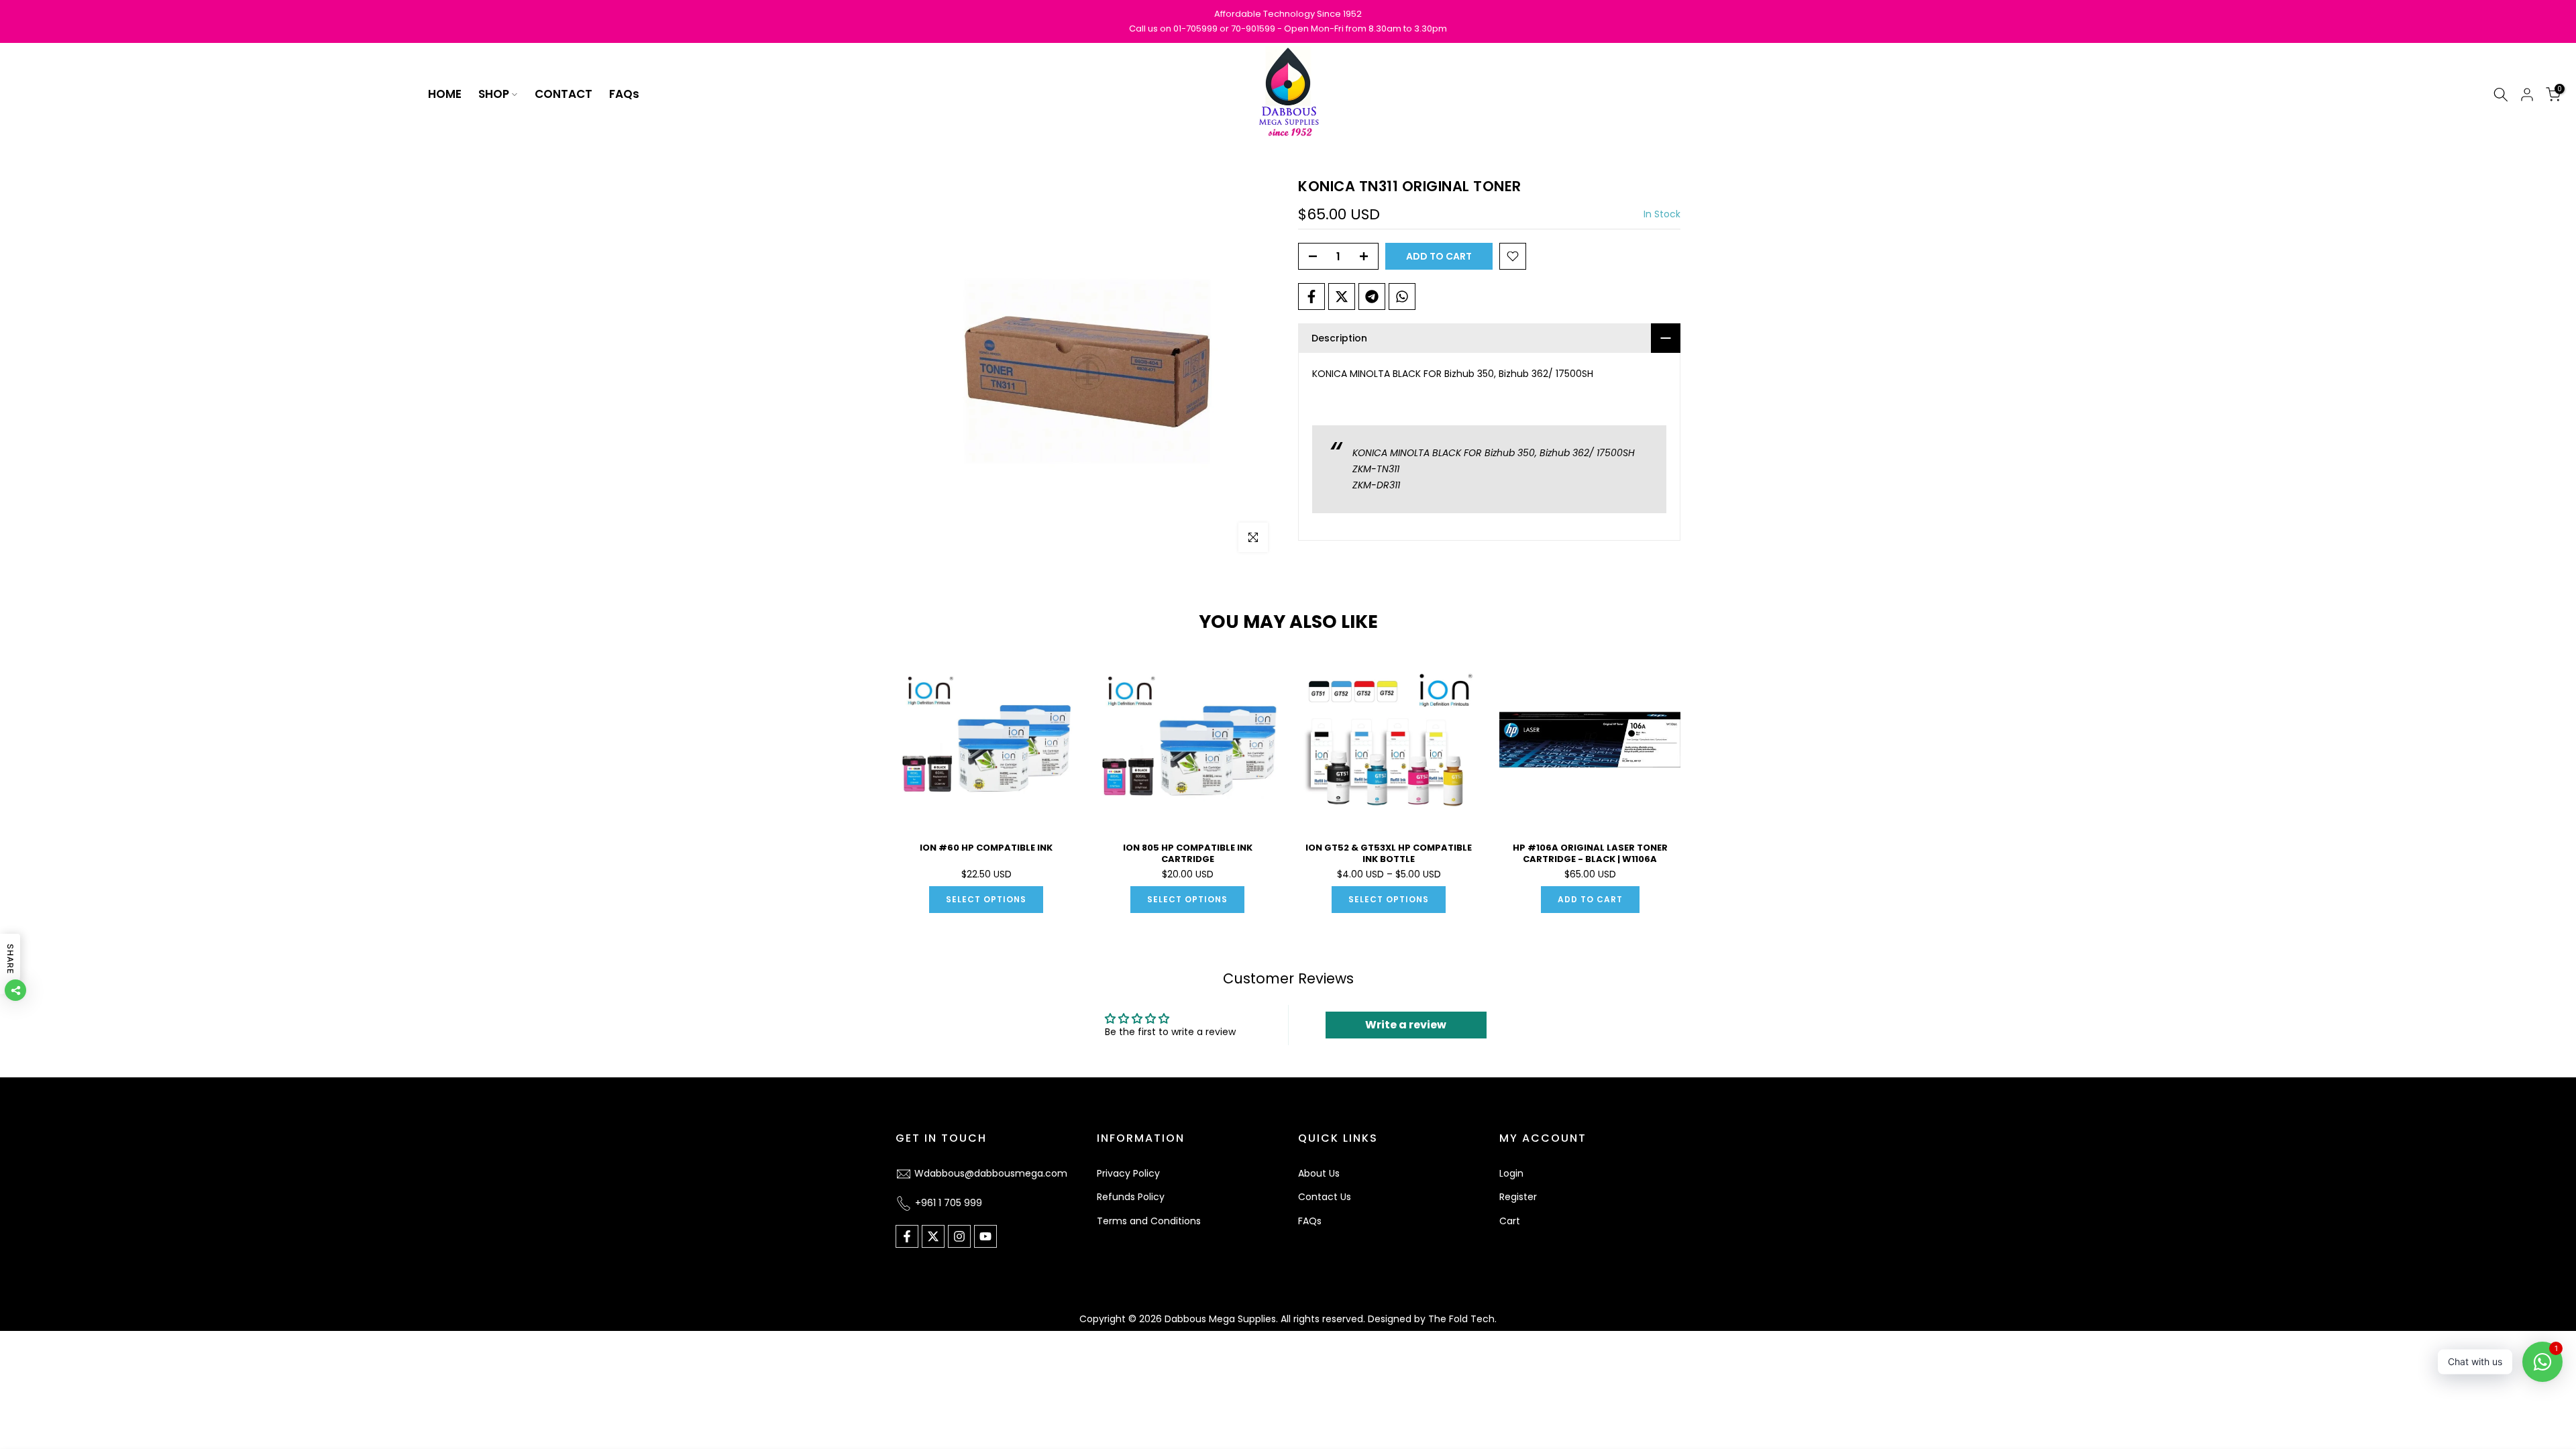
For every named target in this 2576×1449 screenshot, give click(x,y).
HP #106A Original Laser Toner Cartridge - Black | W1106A (1590, 853)
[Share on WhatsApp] (1402, 297)
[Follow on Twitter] (933, 1236)
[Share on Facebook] (1311, 297)
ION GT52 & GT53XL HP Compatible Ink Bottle (1389, 853)
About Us (1319, 1173)
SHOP (494, 94)
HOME (445, 94)
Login (1511, 1173)
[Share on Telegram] (1372, 297)
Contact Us (1325, 1197)
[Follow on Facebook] (907, 1236)
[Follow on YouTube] (985, 1236)
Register (1518, 1197)
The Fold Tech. (1462, 1319)
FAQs (624, 94)
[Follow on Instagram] (959, 1236)
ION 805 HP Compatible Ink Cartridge (1188, 853)
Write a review (1406, 1025)
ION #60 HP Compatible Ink (986, 848)
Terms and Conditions (1149, 1221)
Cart (1510, 1221)
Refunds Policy (1131, 1197)
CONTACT (563, 94)
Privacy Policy (1128, 1173)
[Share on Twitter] (1342, 297)
